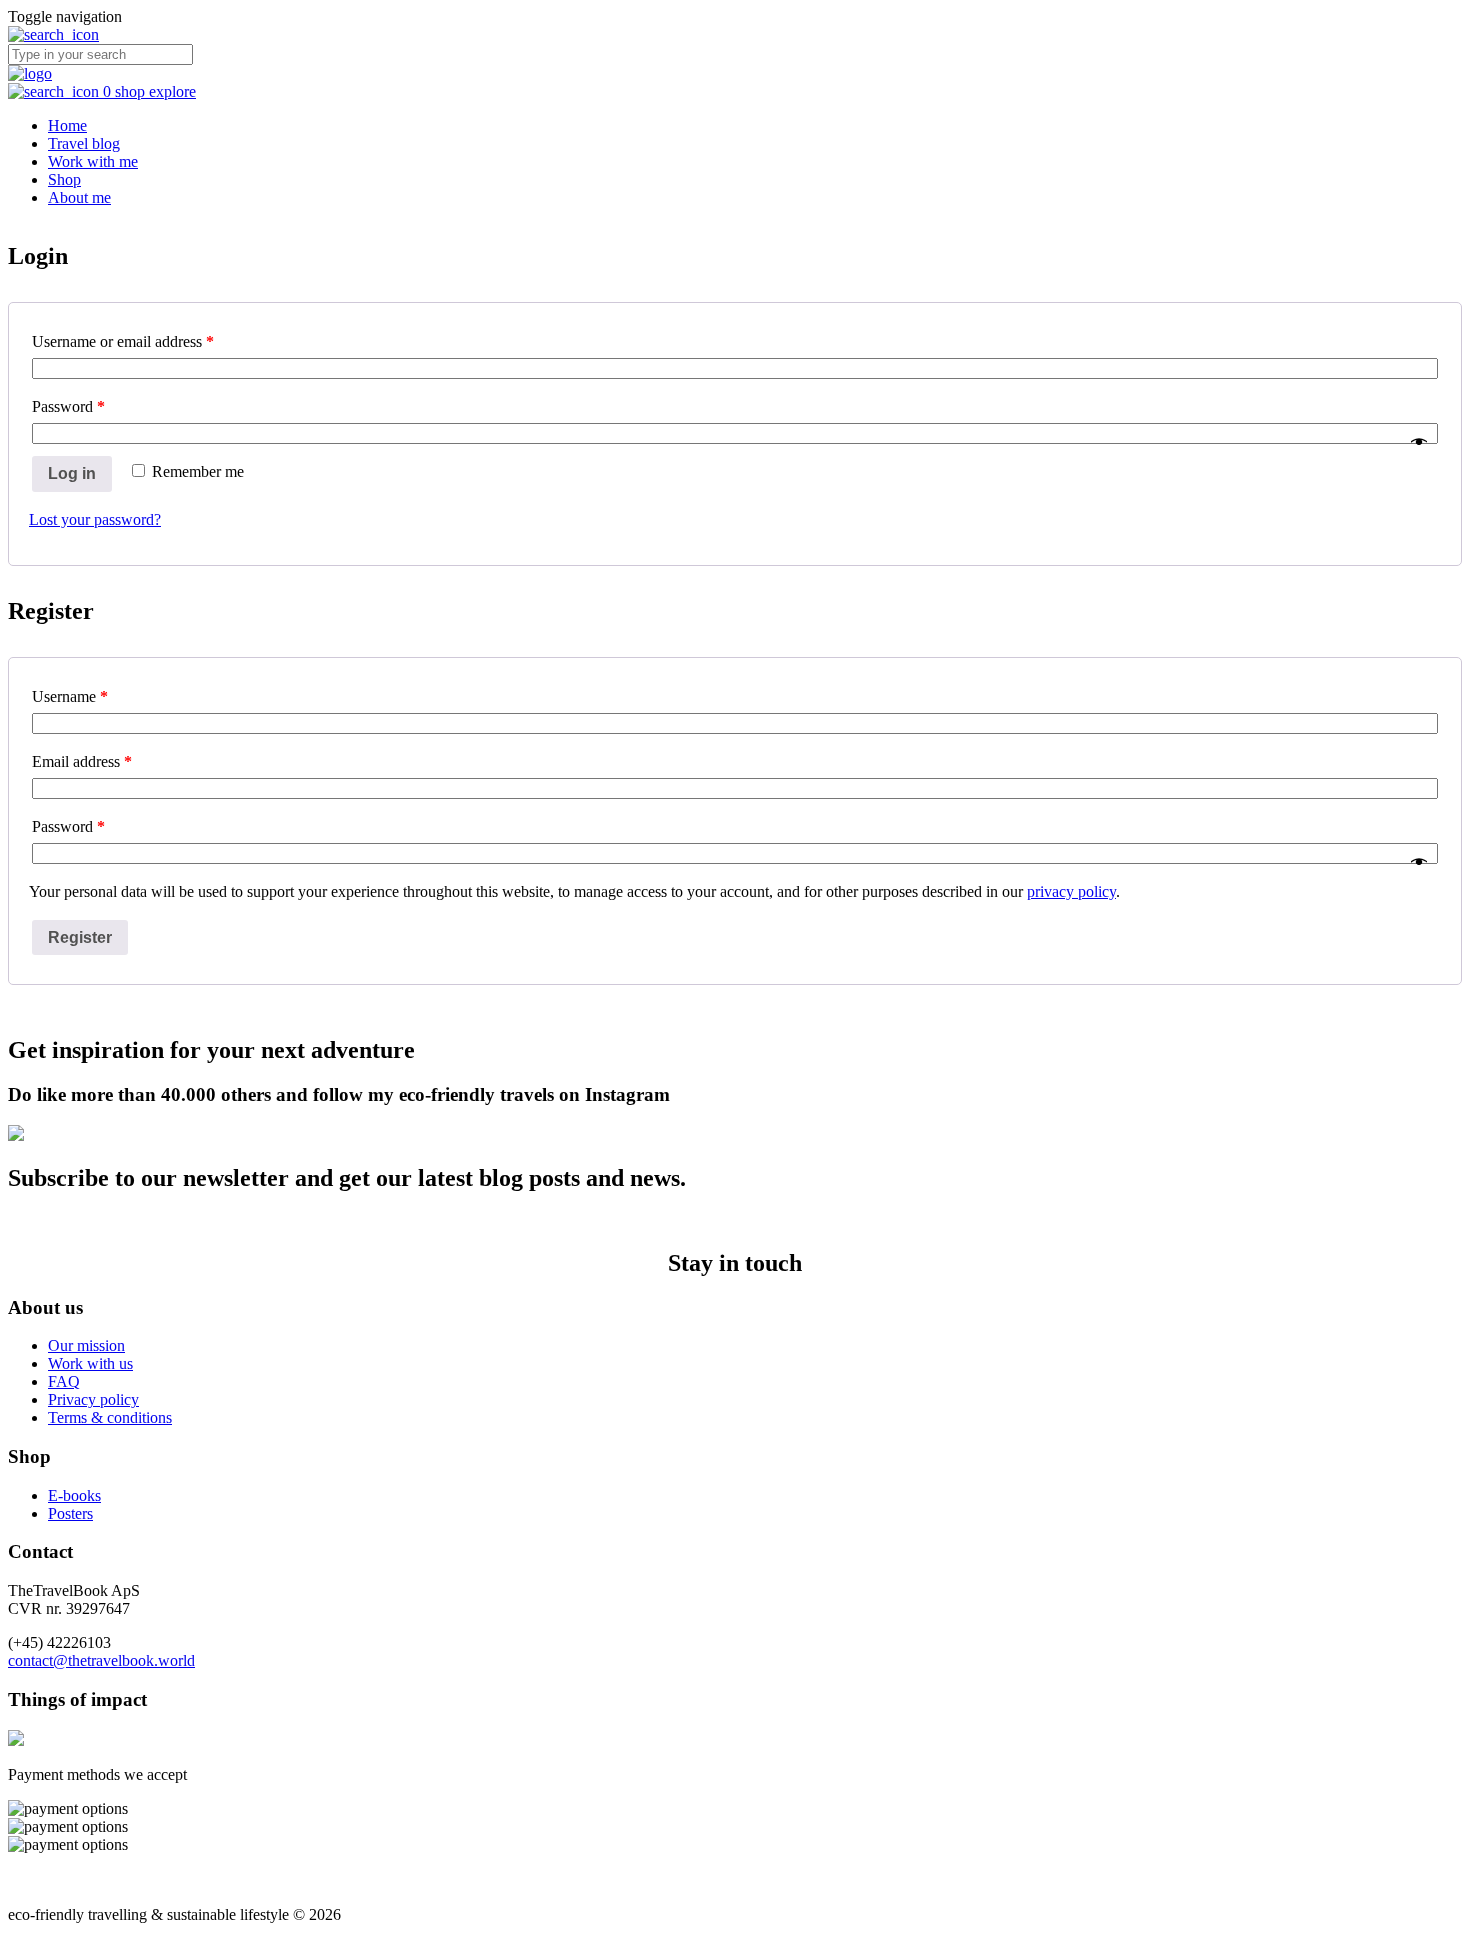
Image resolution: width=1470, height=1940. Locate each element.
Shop (64, 179)
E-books (74, 1495)
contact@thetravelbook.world (101, 1660)
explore (172, 91)
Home (67, 125)
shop (132, 91)
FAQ (64, 1381)
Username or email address (123, 341)
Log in (72, 473)
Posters (70, 1513)
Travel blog (84, 143)
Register (80, 937)
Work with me (93, 161)
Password (68, 406)
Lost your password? (95, 519)
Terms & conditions (110, 1417)
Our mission (86, 1345)
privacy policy (1071, 891)
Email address (82, 761)
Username (70, 696)
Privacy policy (93, 1399)
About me (79, 197)
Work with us (90, 1363)
